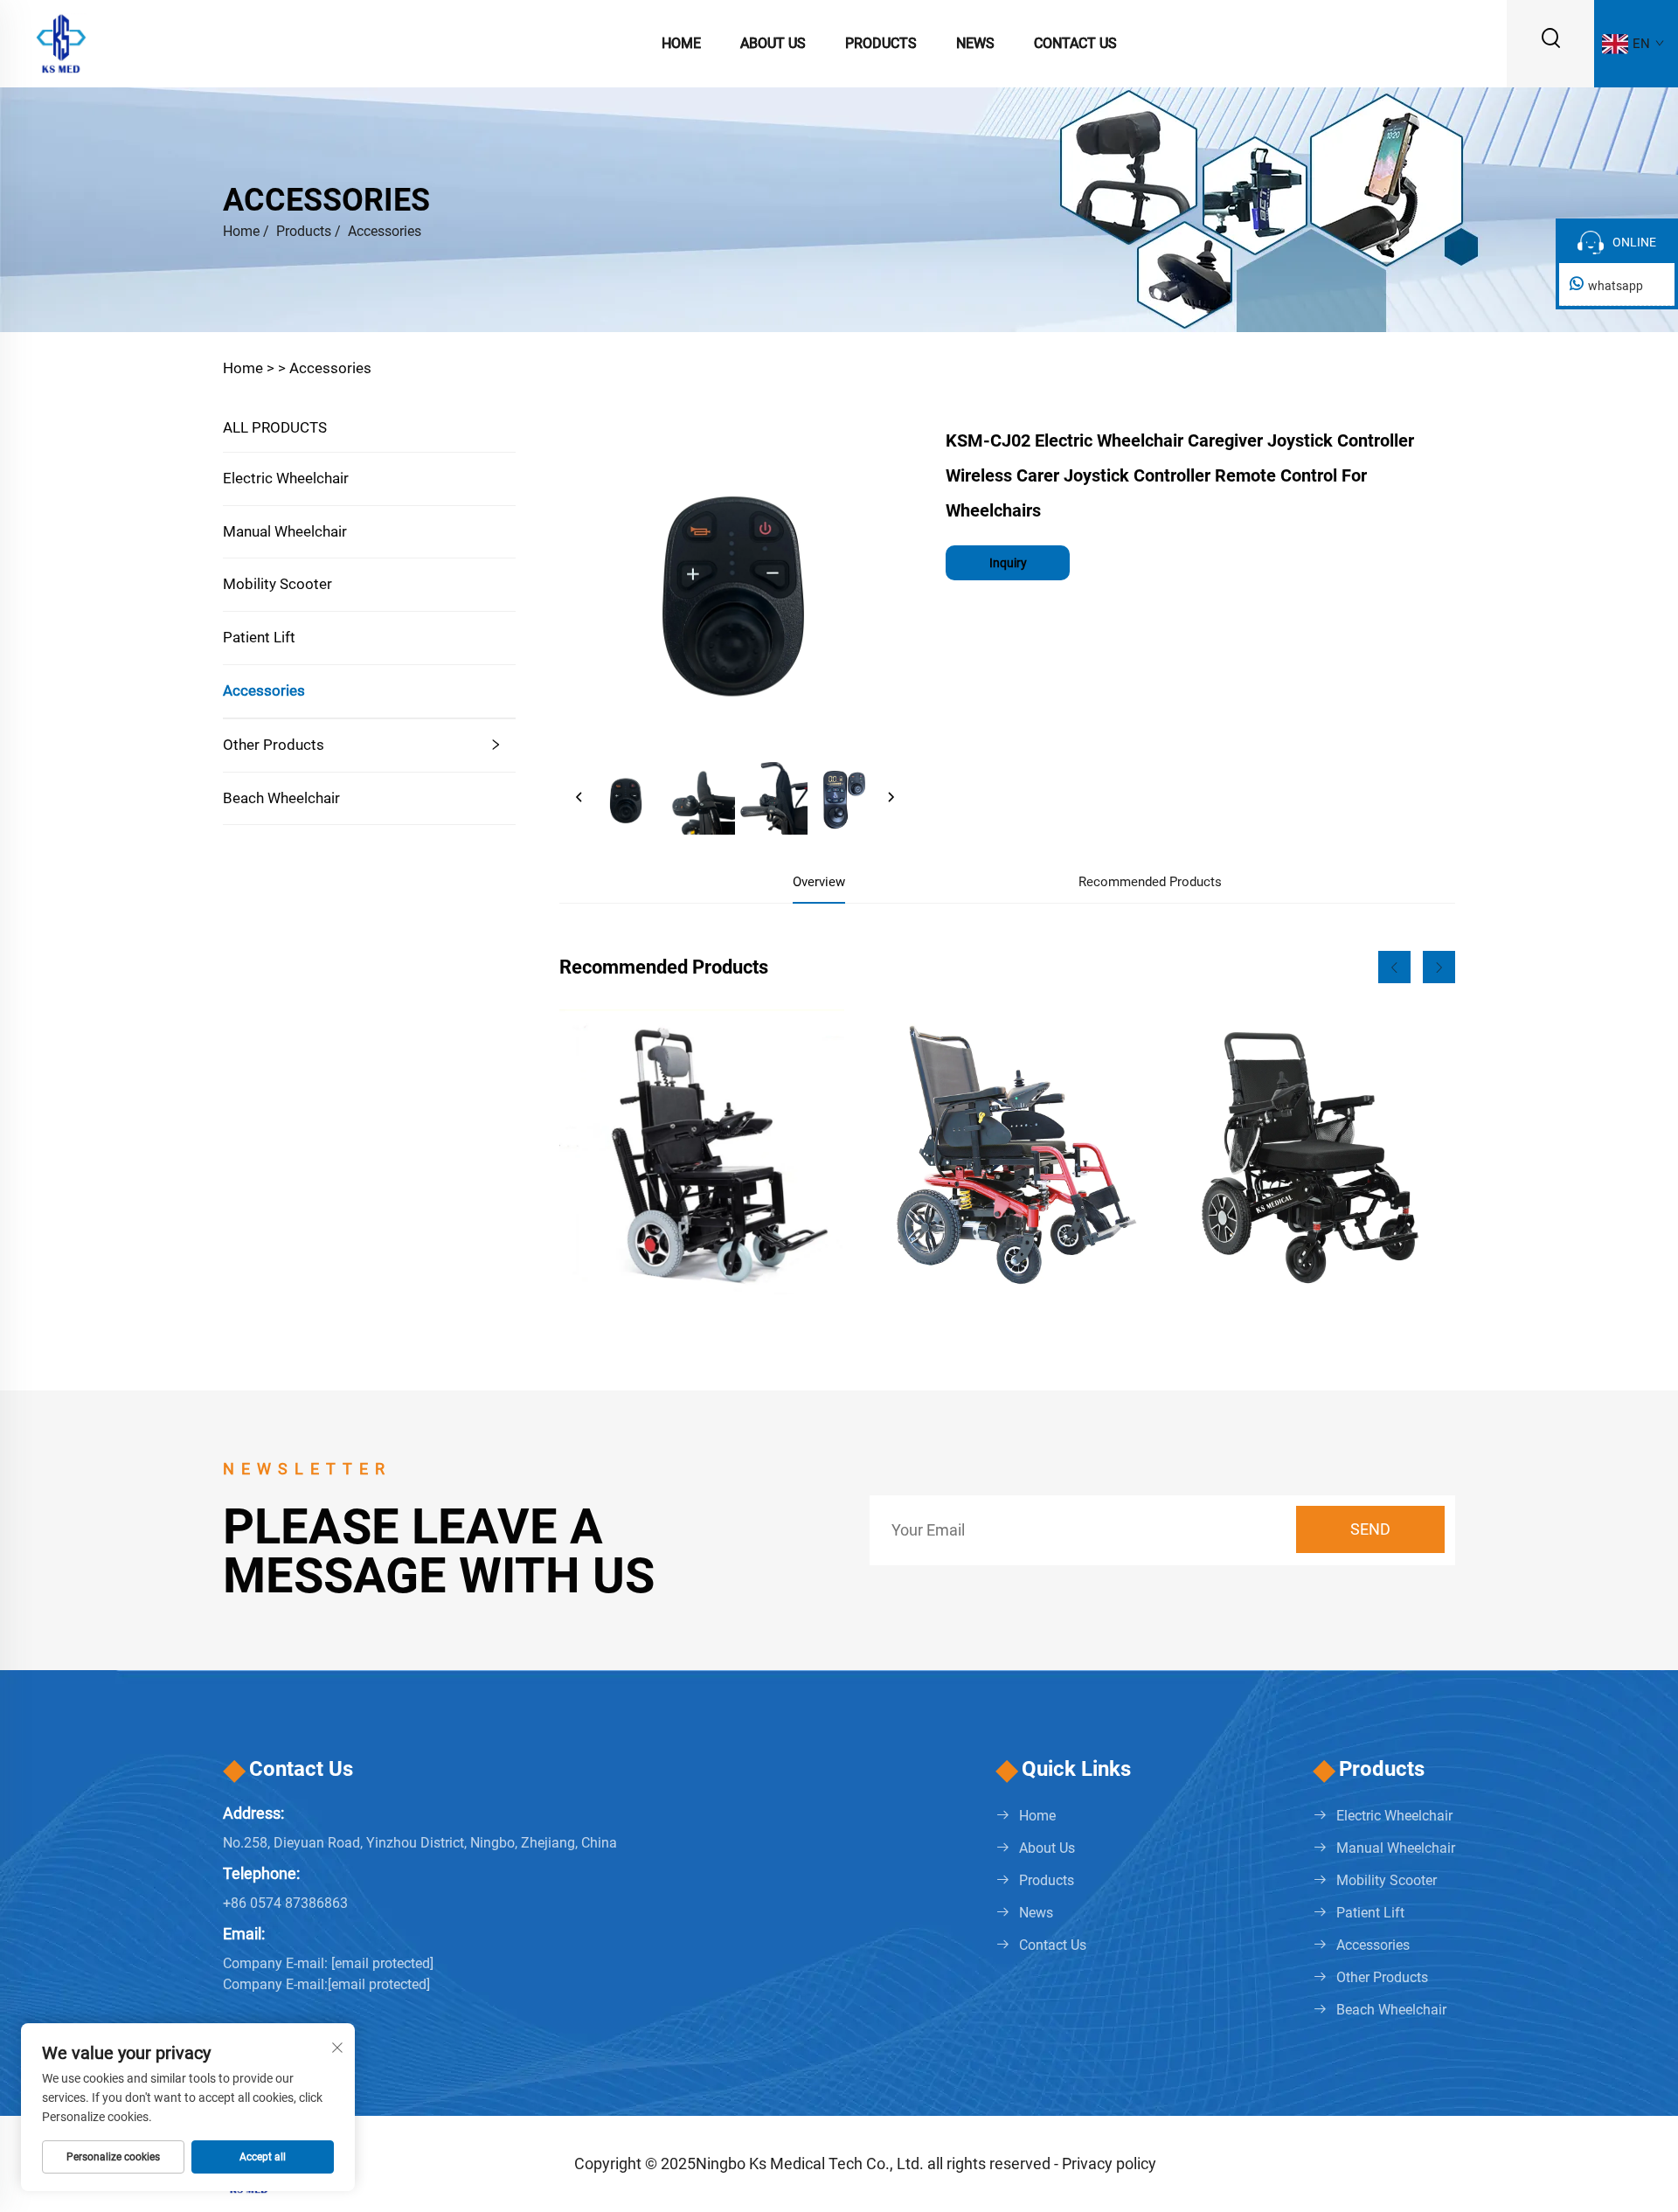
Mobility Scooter (277, 584)
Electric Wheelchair (286, 478)
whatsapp (1616, 286)
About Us (773, 43)
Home (681, 43)
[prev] (579, 798)
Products (881, 43)
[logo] (61, 42)
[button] (1394, 967)
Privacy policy (1109, 2163)
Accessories (385, 231)
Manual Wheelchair (285, 531)
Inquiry (1008, 563)
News (975, 43)
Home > (249, 368)
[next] (891, 798)
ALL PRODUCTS (275, 427)
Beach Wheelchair (281, 798)
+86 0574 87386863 (285, 1903)
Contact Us (1075, 43)
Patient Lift (259, 637)
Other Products (274, 745)
